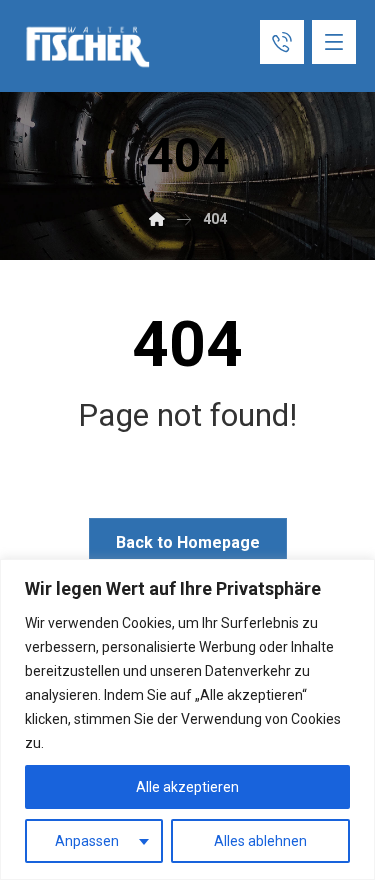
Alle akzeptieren (187, 787)
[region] (187, 719)
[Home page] (157, 219)
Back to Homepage (188, 542)
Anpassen (87, 841)
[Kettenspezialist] (89, 47)
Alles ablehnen (260, 841)
